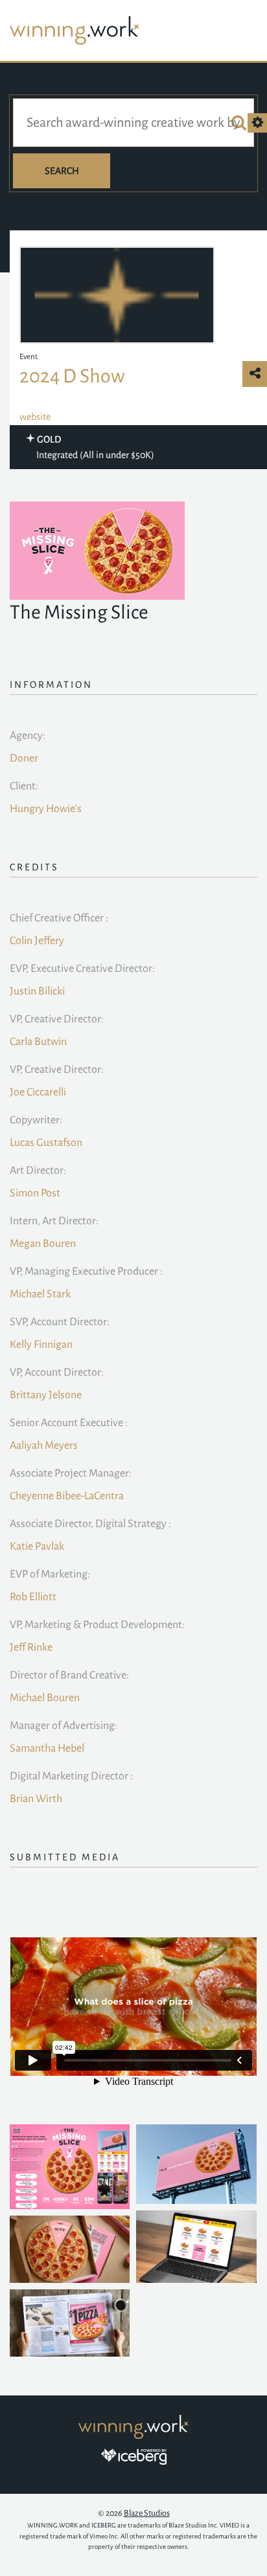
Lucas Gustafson (46, 1143)
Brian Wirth (36, 1799)
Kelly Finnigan (41, 1345)
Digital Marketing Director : (71, 1776)
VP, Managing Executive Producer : (86, 1271)
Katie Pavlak (37, 1547)
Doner (24, 758)
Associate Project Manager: (71, 1473)
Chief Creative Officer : (59, 918)
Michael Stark (40, 1294)
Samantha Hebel (47, 1748)
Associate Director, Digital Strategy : (90, 1524)
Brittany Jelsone (46, 1395)
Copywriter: (36, 1120)
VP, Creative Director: (57, 1019)
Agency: (28, 736)
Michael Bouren (45, 1698)
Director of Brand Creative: (69, 1675)
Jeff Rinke (31, 1647)
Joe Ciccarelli (38, 1092)
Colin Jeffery (37, 941)
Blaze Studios (147, 2513)
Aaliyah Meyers (44, 1446)
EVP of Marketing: (50, 1574)
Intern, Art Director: (54, 1221)
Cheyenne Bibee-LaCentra (67, 1496)
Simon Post (35, 1193)
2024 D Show (72, 376)
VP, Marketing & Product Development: (97, 1625)
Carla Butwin (38, 1042)
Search (62, 171)
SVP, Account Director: (60, 1322)
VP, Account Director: (57, 1372)
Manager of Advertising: (64, 1726)
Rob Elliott (33, 1597)
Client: (24, 786)
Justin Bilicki (37, 991)
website (35, 417)
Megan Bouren (43, 1244)
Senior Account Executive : (69, 1423)
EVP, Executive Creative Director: (82, 969)
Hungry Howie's (46, 809)
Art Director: (38, 1171)
